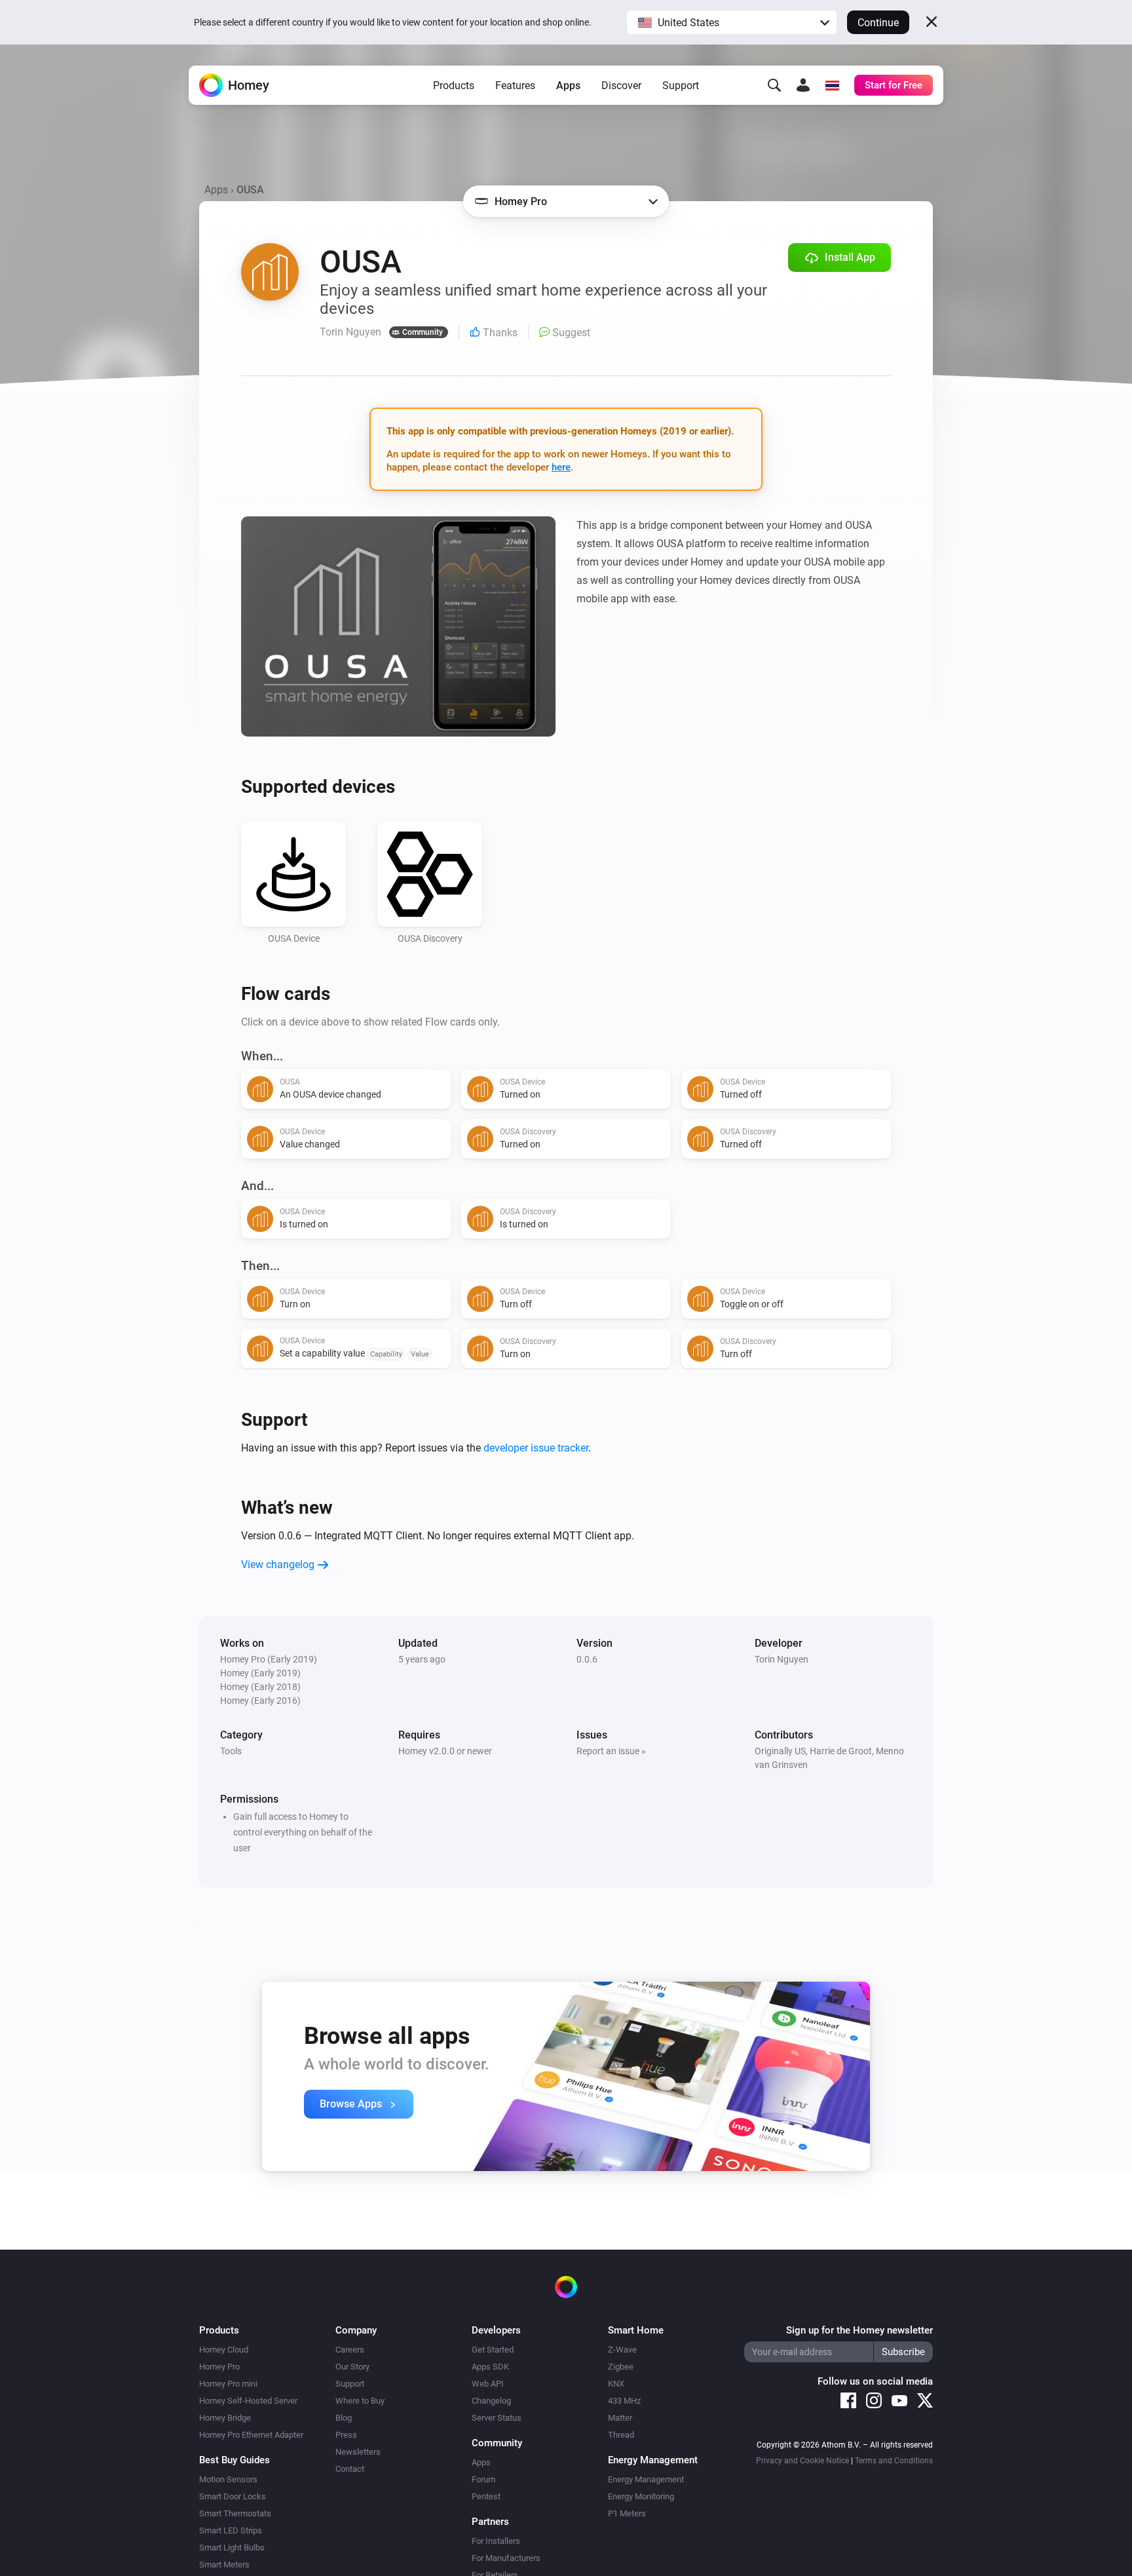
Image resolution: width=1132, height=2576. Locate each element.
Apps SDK (490, 2367)
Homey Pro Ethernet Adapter (251, 2435)
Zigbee (621, 2367)
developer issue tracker (536, 1448)
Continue (878, 23)
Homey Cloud (224, 2350)
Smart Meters (224, 2565)
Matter (620, 2418)
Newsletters (358, 2452)
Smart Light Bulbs (232, 2547)
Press (346, 2435)
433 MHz (624, 2401)
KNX (616, 2384)
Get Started (493, 2350)
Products (454, 86)
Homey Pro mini (228, 2384)
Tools (231, 1751)
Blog (344, 2418)
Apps (568, 86)
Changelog (491, 2401)
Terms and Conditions (894, 2461)
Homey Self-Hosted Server (248, 2401)
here (561, 467)
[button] (732, 22)
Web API (488, 2384)
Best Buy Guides (235, 2460)
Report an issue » (611, 1751)
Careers (350, 2350)
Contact (350, 2469)
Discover (621, 86)
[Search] (774, 85)
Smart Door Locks (233, 2496)
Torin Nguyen (782, 1659)
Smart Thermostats (235, 2513)
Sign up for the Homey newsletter (859, 2330)
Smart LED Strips (231, 2530)
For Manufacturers (506, 2558)
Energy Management (646, 2479)
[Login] (803, 85)
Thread (621, 2435)
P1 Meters (627, 2513)
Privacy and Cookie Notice (802, 2461)
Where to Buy (360, 2401)
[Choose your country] (832, 85)
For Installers (496, 2541)
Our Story (352, 2367)
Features (515, 86)
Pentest (486, 2496)
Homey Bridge (225, 2418)
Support (681, 86)
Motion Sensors (228, 2479)
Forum (483, 2479)
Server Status (497, 2418)
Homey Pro (219, 2367)
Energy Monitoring (641, 2496)
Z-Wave (622, 2350)
